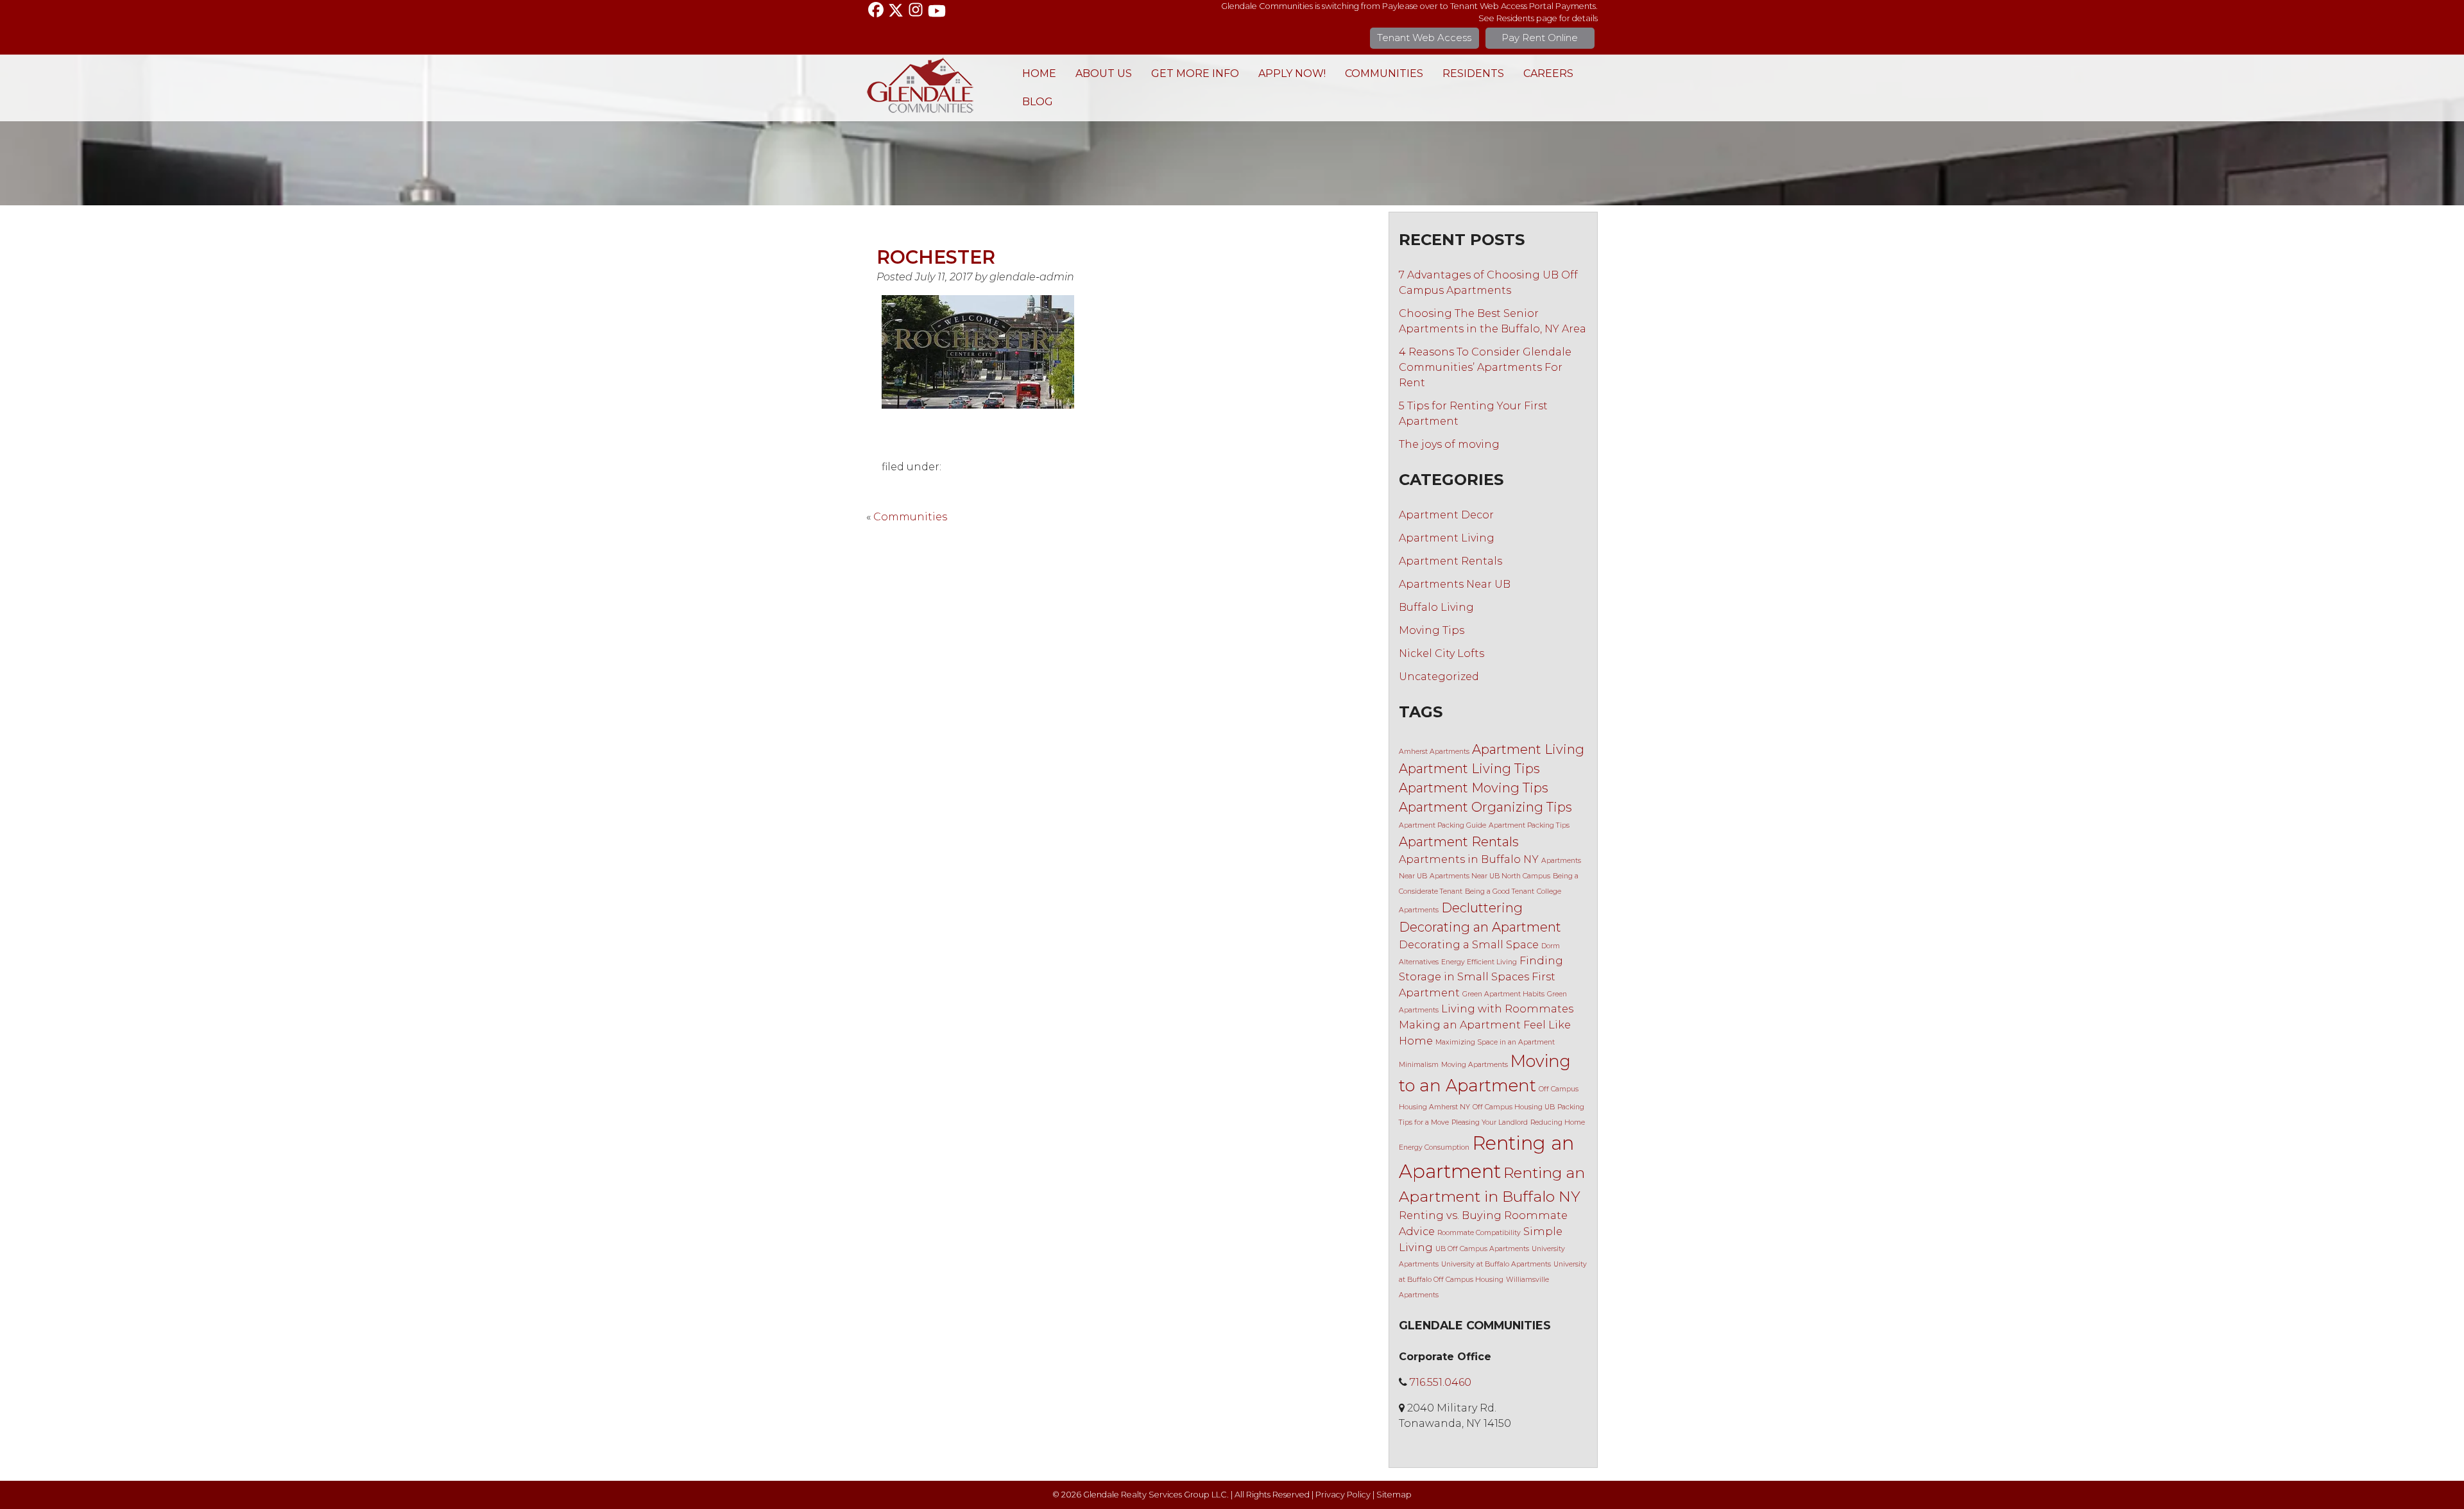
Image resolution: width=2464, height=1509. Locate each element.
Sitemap (1394, 1495)
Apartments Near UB (1455, 584)
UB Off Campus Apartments (1482, 1249)
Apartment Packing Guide (1442, 825)
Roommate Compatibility (1479, 1233)
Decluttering (1482, 908)
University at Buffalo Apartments (1496, 1264)
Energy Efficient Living (1479, 962)
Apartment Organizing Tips (1485, 807)
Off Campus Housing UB (1514, 1107)
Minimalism (1419, 1065)
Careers (1548, 73)
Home (1039, 73)
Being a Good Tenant (1500, 891)
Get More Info (1195, 73)
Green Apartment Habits (1503, 994)
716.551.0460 (1441, 1382)
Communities (1384, 73)
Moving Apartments (1475, 1065)
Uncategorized (1439, 677)
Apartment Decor (1446, 515)
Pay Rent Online (1540, 38)
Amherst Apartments (1434, 752)
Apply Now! (1292, 73)
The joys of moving (1449, 444)
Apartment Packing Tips (1529, 825)
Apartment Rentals (1450, 561)
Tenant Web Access (1424, 38)
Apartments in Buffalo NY (1469, 859)
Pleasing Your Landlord (1490, 1122)
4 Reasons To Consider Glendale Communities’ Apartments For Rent (1485, 367)
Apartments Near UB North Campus (1490, 876)
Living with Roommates (1507, 1009)
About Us (1104, 73)
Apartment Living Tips (1469, 769)
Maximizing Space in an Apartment (1495, 1042)
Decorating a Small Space (1469, 944)
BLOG (1038, 102)
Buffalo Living (1436, 607)
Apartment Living (1447, 538)
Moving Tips (1432, 630)
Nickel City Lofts (1442, 653)
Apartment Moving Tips (1474, 788)
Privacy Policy (1343, 1495)
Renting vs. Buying (1450, 1215)
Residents (1473, 73)
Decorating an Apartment (1480, 927)
